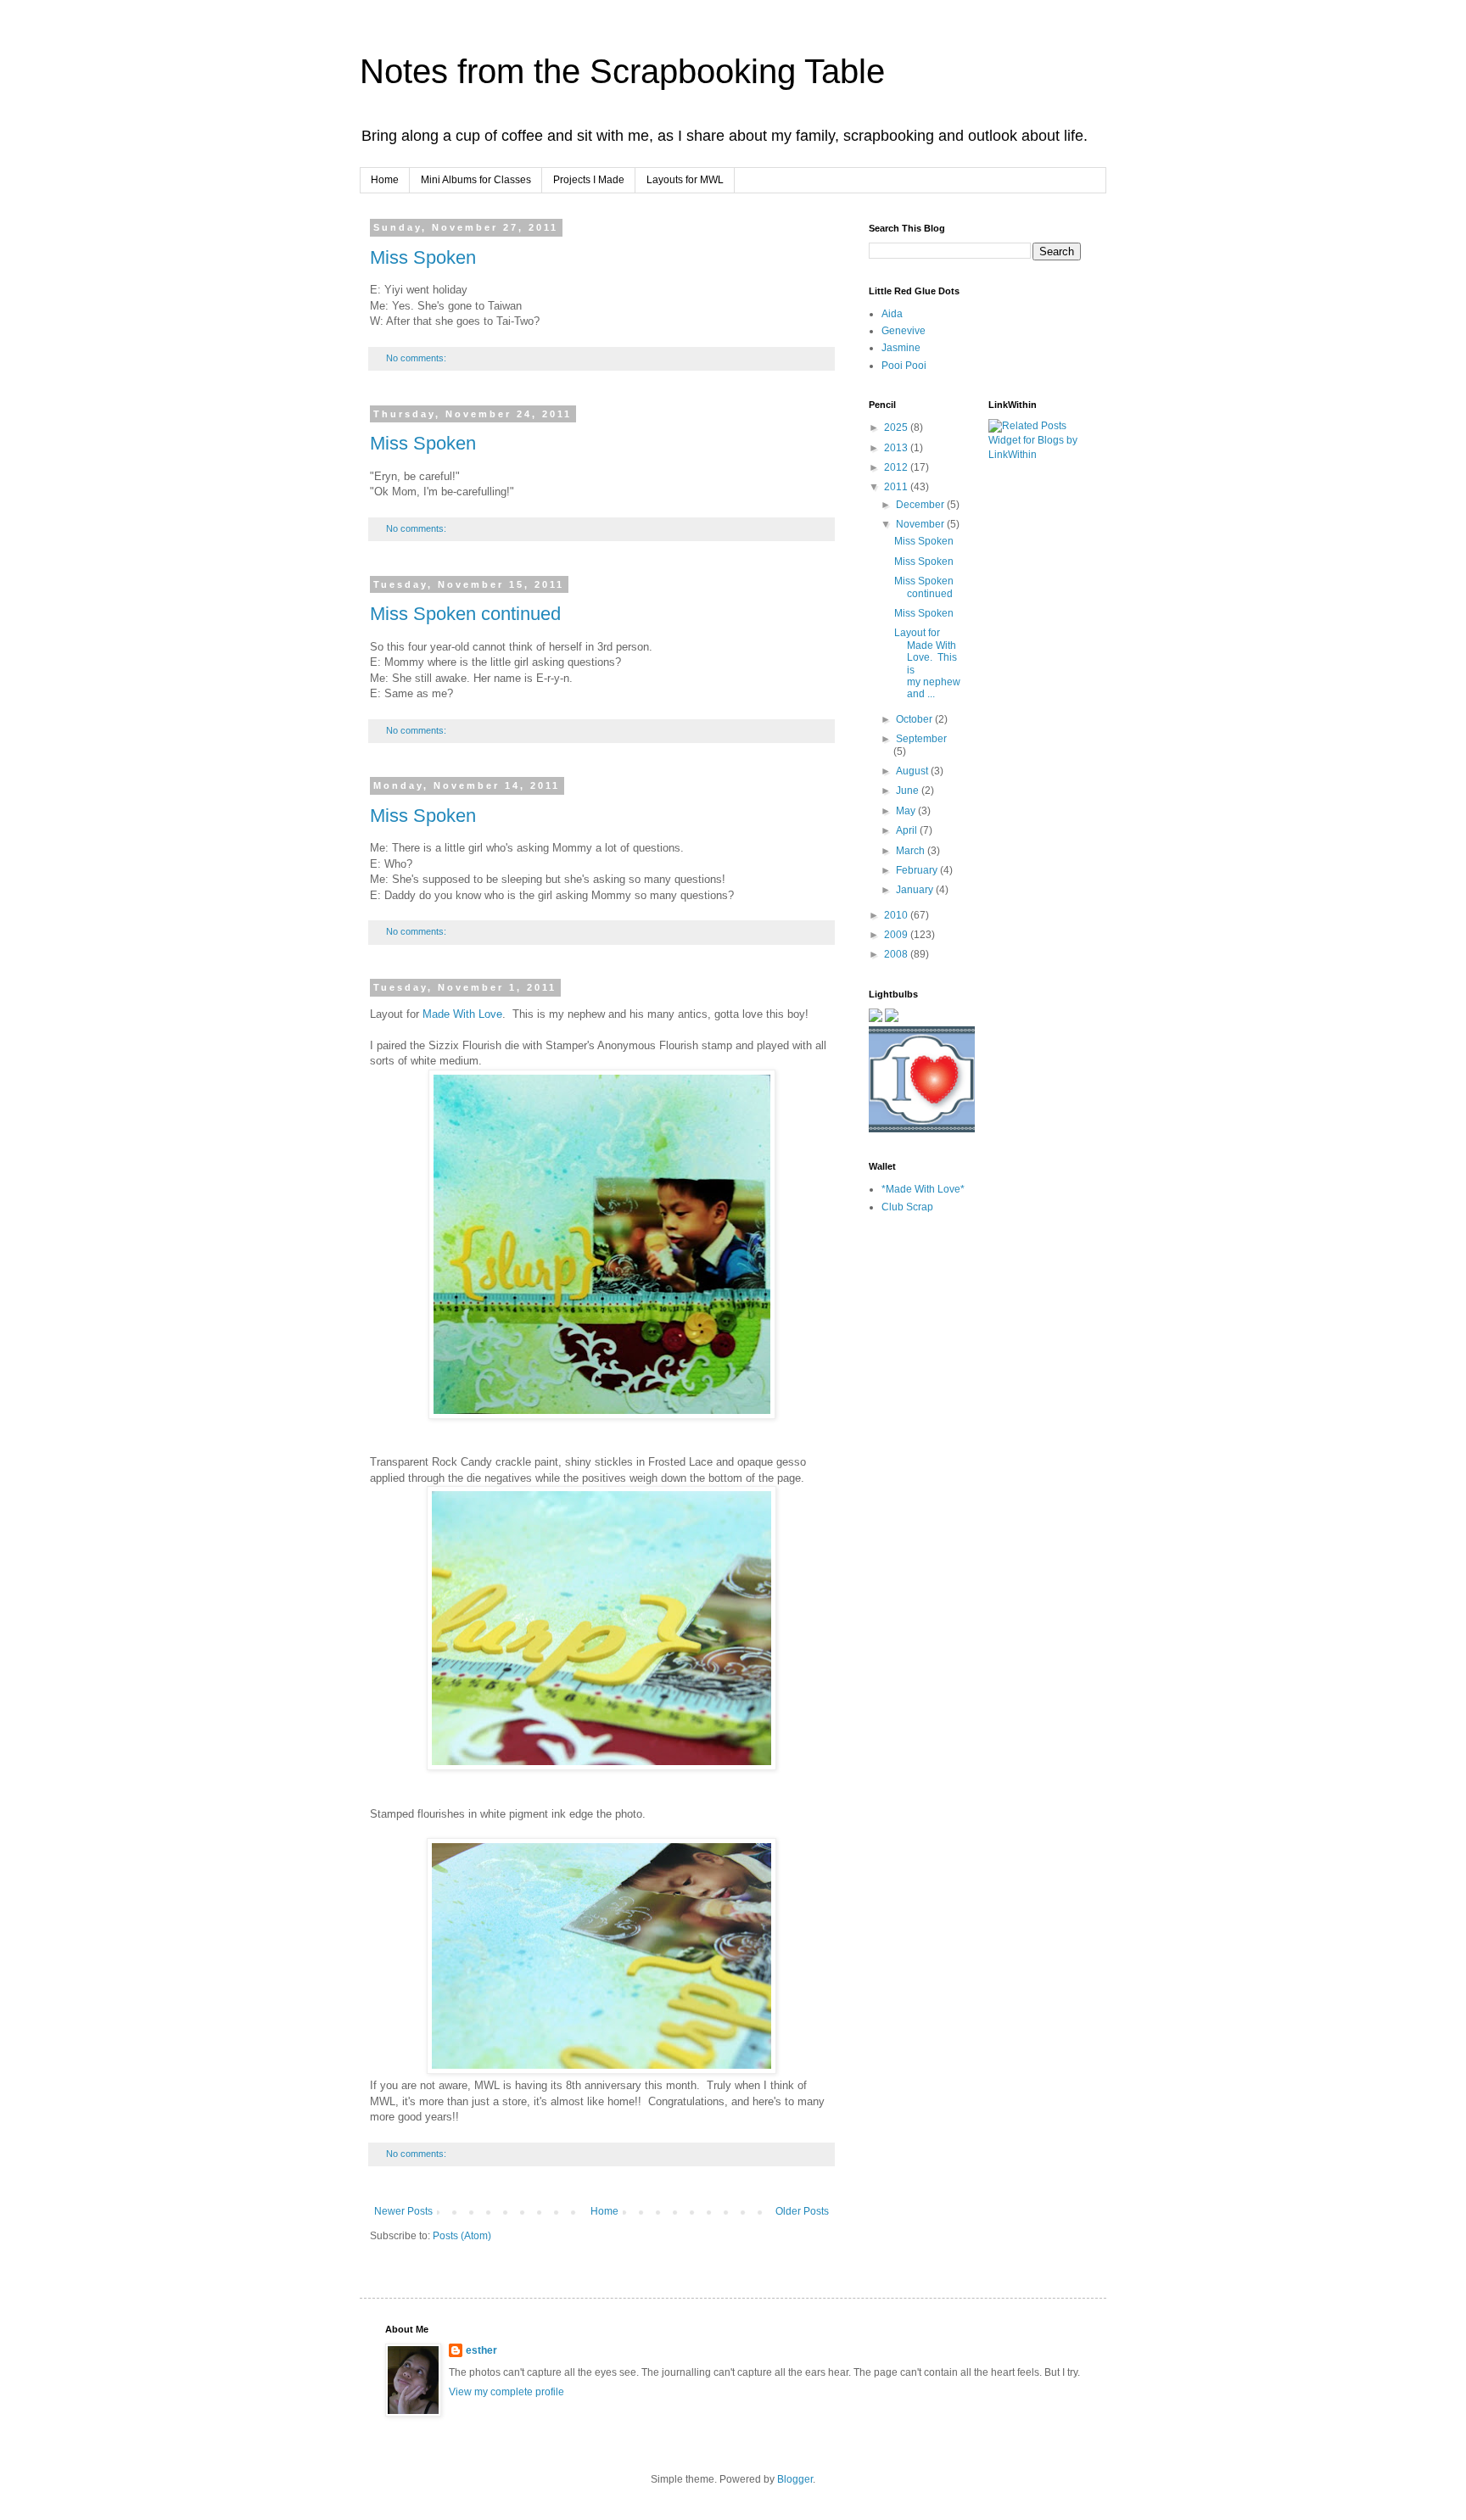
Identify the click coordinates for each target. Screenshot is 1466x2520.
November (921, 524)
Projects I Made (589, 180)
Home (385, 180)
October (915, 719)
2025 (897, 427)
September (921, 739)
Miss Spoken (423, 257)
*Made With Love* (923, 1189)
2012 (897, 467)
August (913, 771)
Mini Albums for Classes (476, 180)
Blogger (795, 2479)
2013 (897, 448)
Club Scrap (907, 1207)
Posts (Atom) (462, 2236)
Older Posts (802, 2211)
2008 (897, 954)
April (908, 830)
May (907, 811)
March (912, 851)
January (916, 890)
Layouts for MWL (685, 180)
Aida (892, 314)
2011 (897, 487)
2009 (897, 935)
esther (481, 2350)
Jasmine (901, 348)
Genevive (904, 331)
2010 (897, 915)
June (909, 791)
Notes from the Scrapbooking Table (622, 71)
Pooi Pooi (904, 366)
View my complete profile (506, 2392)
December (921, 505)
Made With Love (462, 1014)
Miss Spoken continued (465, 614)
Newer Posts (403, 2211)
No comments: (417, 358)
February (918, 870)
